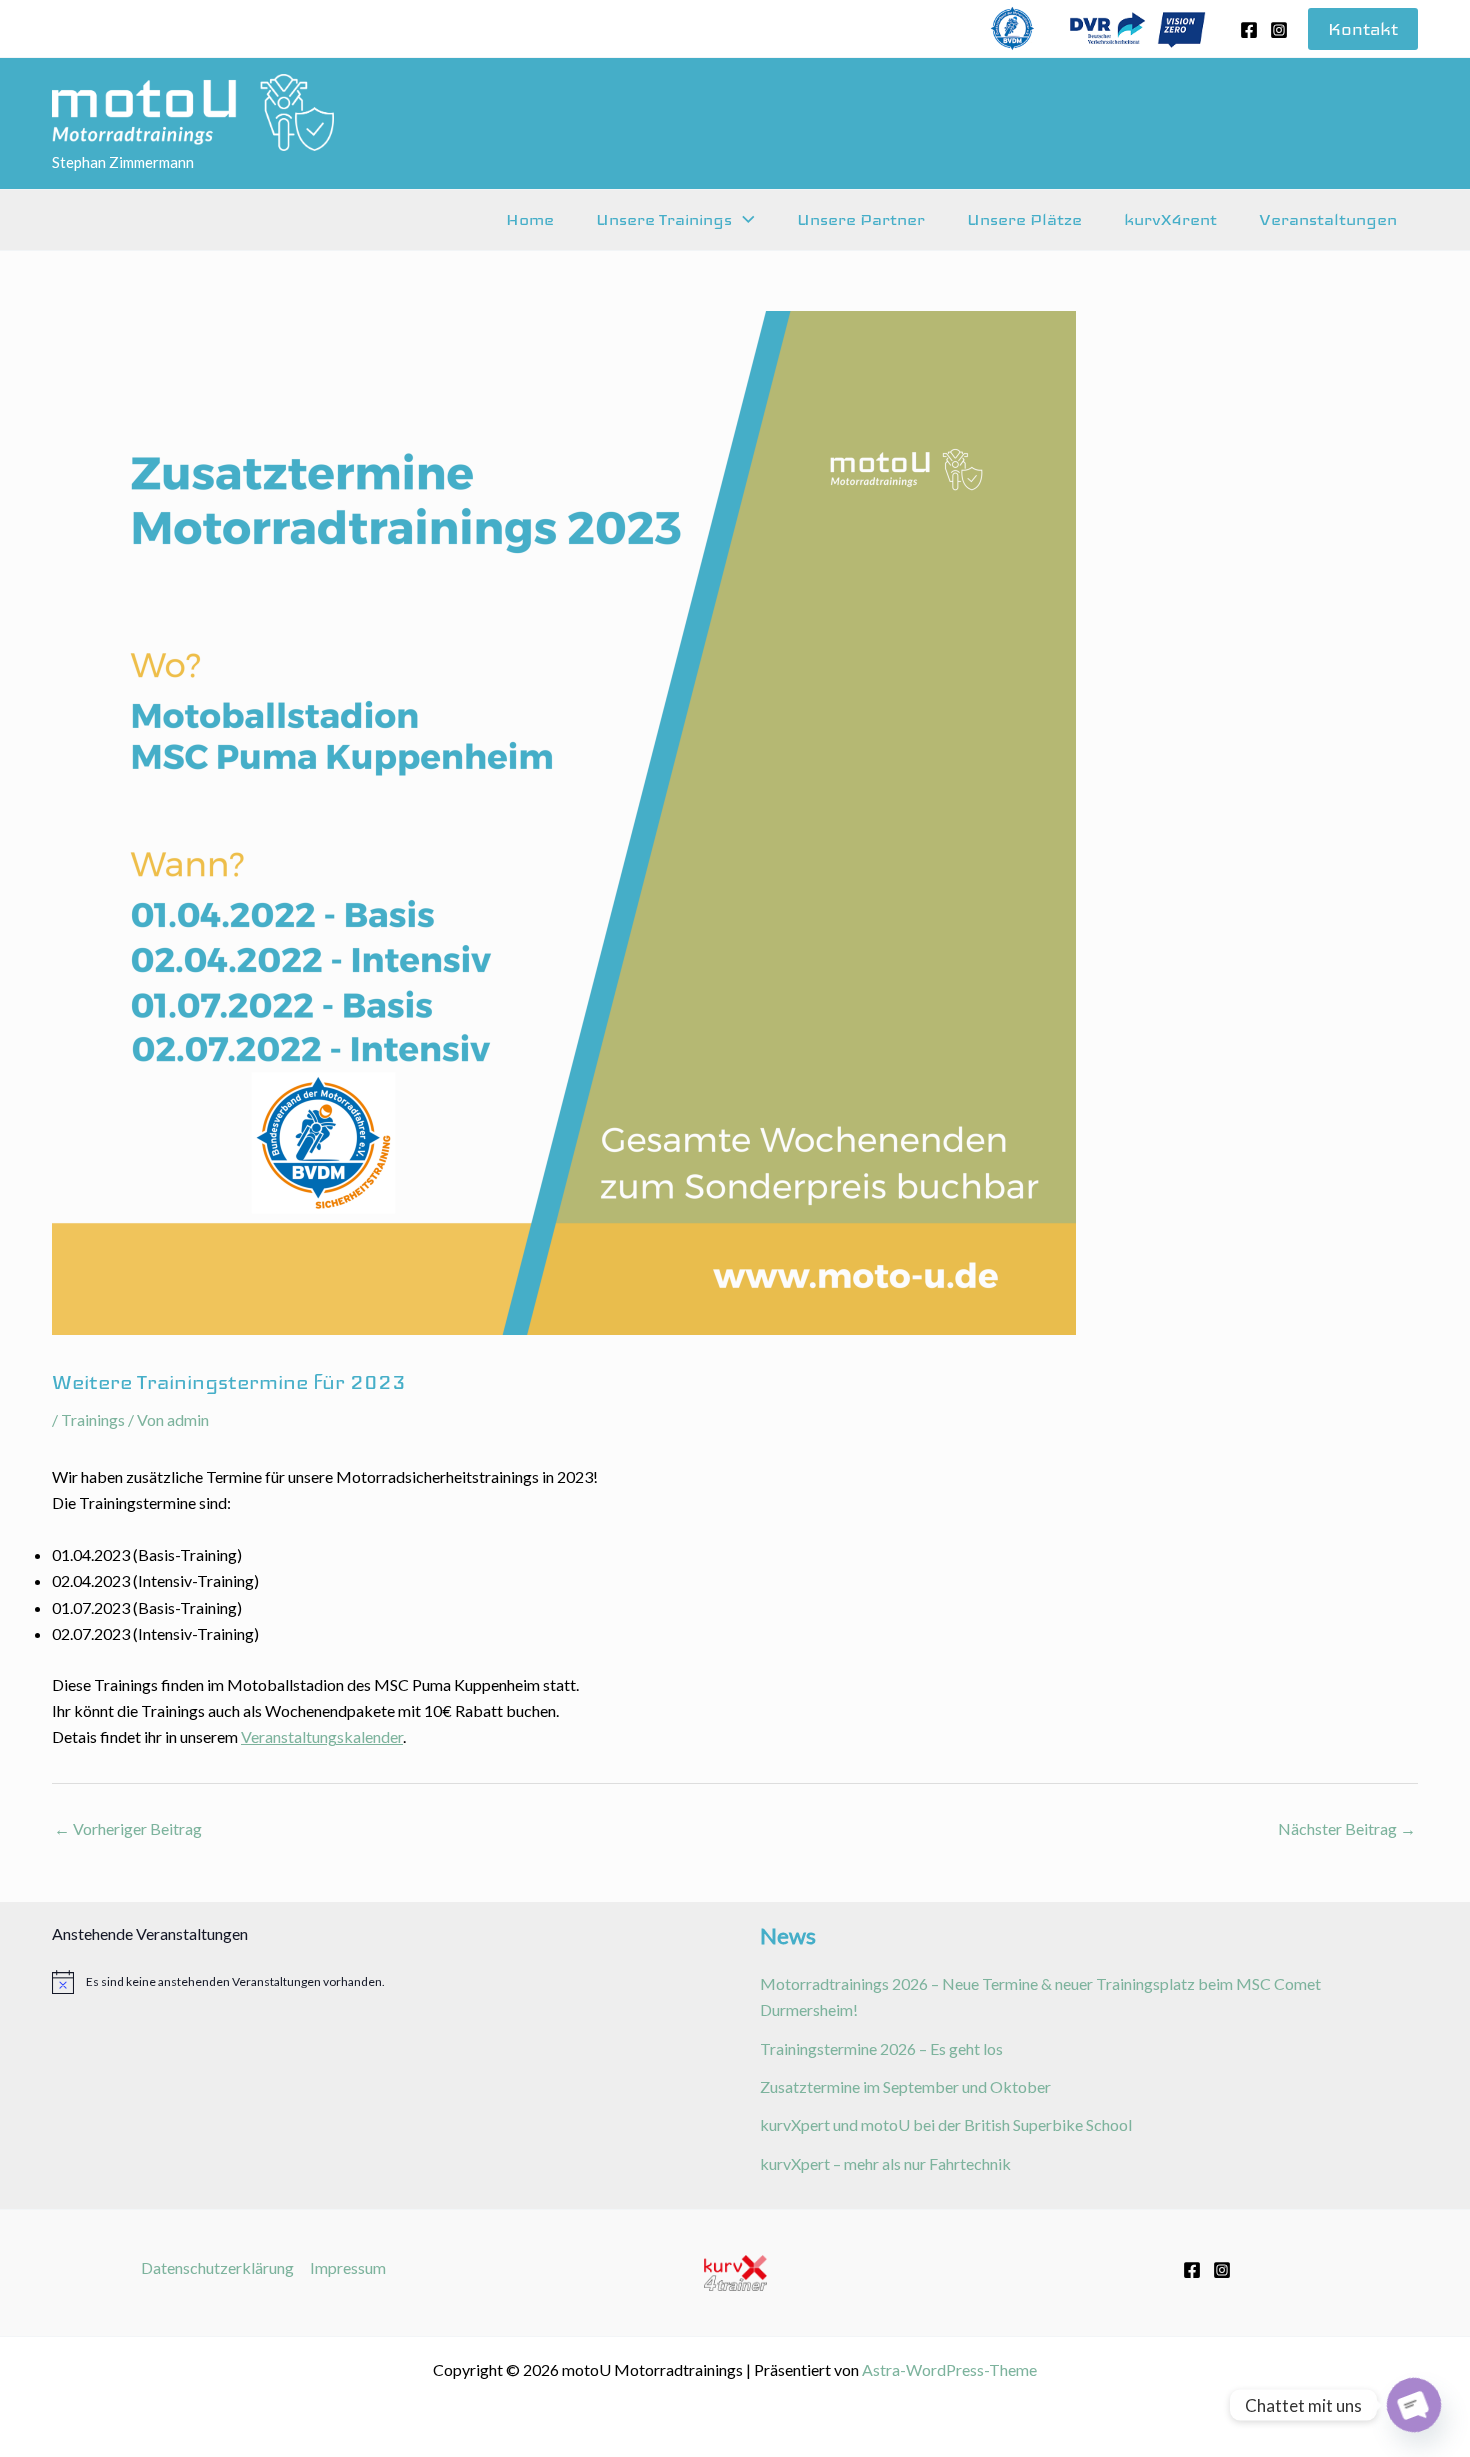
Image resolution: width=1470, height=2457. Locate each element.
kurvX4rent (1170, 219)
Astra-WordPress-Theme (949, 2369)
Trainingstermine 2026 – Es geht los (881, 2048)
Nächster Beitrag (1347, 1829)
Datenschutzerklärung (217, 2267)
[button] (1363, 29)
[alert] (381, 1982)
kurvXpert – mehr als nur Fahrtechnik (885, 2163)
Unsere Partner (861, 219)
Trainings (93, 1419)
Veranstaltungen (1328, 219)
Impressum (348, 2267)
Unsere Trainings (664, 219)
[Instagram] (1279, 30)
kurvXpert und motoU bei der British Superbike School (946, 2124)
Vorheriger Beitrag (128, 1829)
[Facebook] (1249, 30)
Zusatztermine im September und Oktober (905, 2086)
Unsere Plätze (1024, 219)
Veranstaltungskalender (322, 1736)
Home (530, 219)
